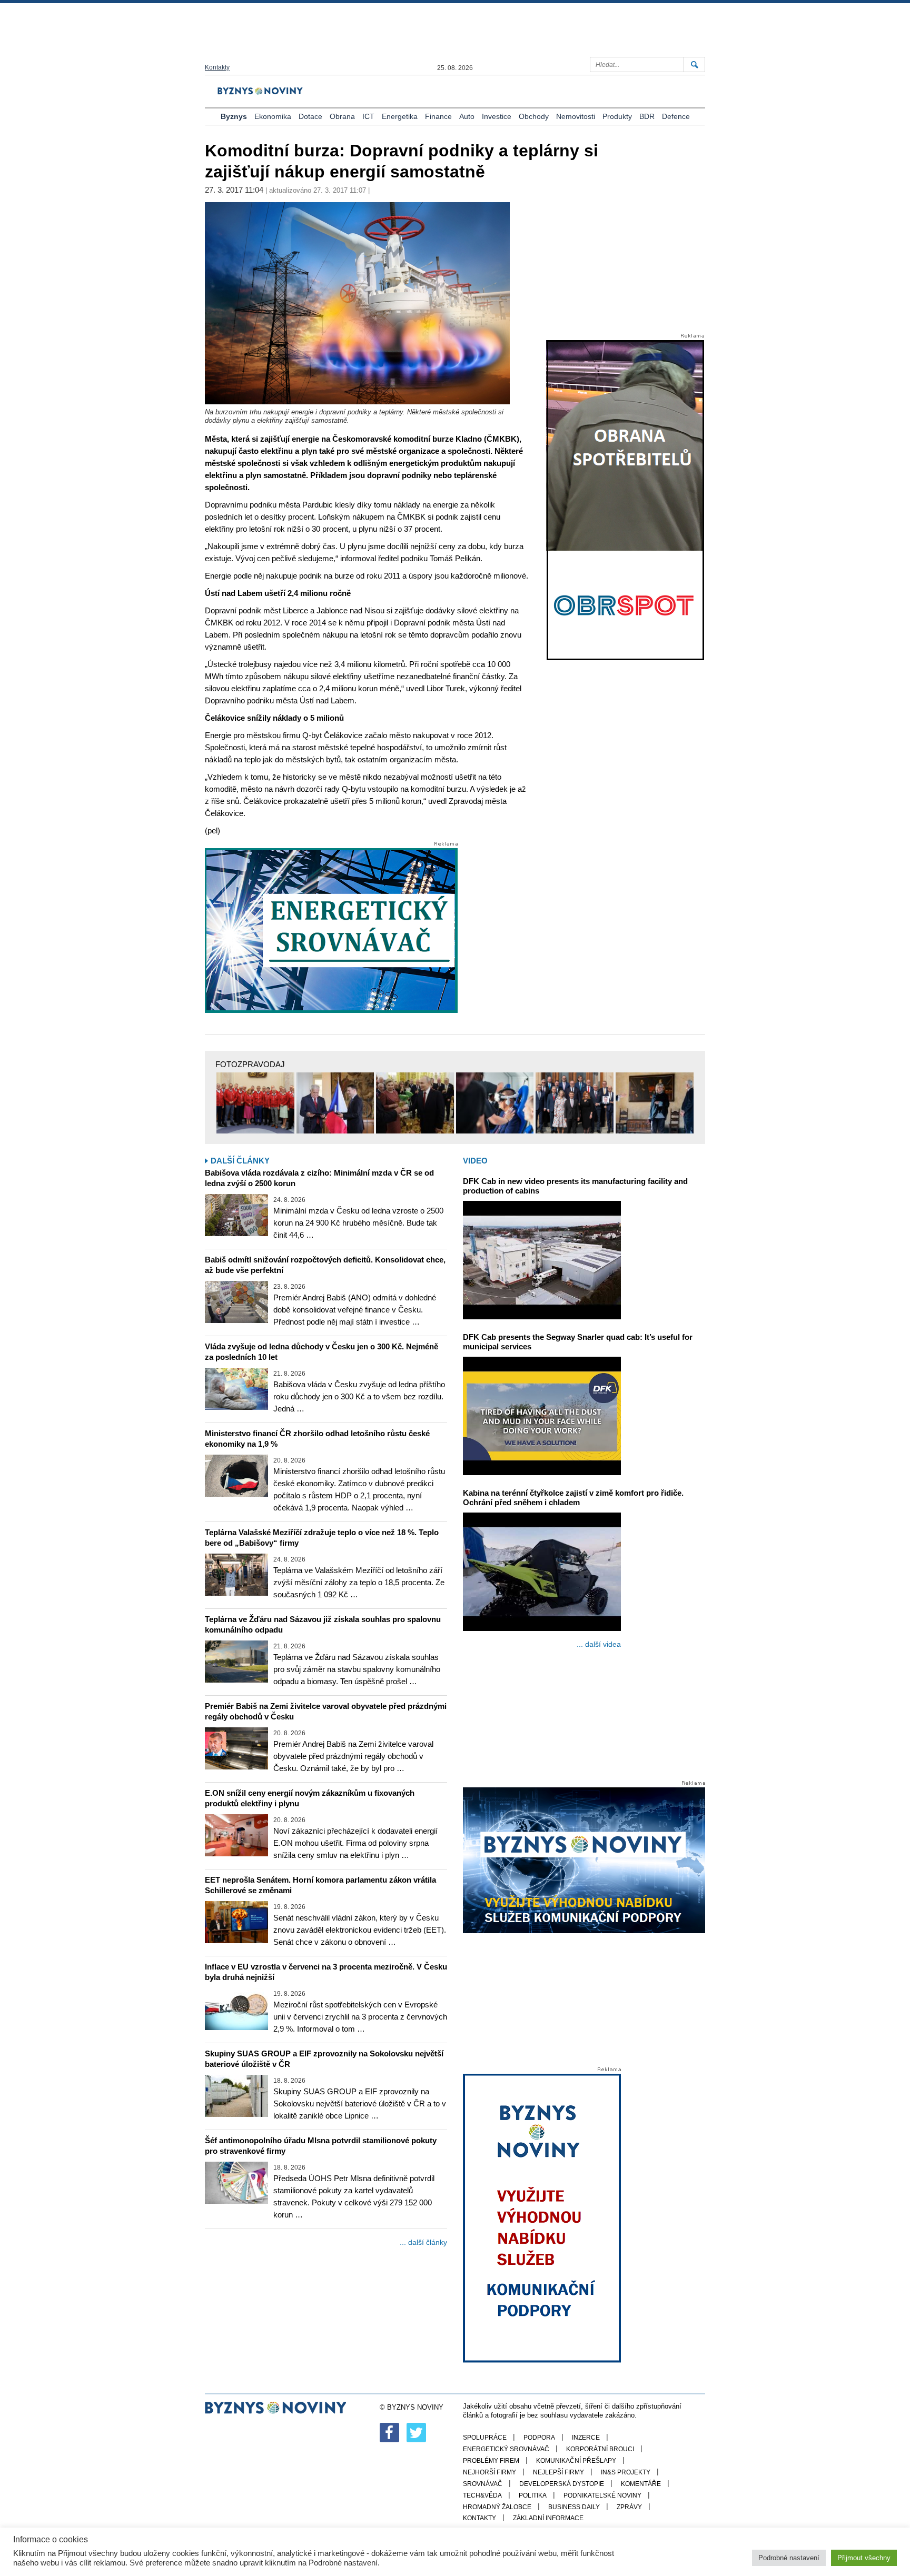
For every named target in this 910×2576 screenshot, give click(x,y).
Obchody (534, 116)
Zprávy (629, 2507)
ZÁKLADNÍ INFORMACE (548, 2518)
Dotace (310, 116)
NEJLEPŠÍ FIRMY (558, 2472)
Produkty (617, 116)
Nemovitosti (576, 116)
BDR (647, 116)
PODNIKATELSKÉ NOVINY (602, 2495)
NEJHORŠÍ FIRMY (489, 2472)
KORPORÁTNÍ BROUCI (600, 2449)
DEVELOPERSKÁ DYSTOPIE (562, 2484)
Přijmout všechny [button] (864, 2558)
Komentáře (641, 2484)
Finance (438, 116)
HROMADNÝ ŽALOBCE (497, 2507)
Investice (497, 116)
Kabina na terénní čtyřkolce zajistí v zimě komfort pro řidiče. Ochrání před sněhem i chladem (573, 1498)
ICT (368, 116)
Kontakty (217, 67)
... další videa (599, 1644)
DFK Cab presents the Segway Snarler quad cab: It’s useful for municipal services (578, 1342)
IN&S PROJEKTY (626, 2472)
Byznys (234, 116)
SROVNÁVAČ (483, 2484)
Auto (467, 116)
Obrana (342, 116)
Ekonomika (273, 116)
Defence (676, 116)
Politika (533, 2495)
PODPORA (539, 2438)
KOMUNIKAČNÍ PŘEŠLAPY (576, 2461)
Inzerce (586, 2438)
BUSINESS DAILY (574, 2507)
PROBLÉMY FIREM (491, 2461)
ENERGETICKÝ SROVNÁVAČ (506, 2449)
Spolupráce (485, 2438)
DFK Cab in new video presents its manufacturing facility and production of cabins (575, 1186)
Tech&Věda (482, 2495)
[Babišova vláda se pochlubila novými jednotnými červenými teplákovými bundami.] (255, 1103)
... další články (423, 2242)
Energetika (400, 116)
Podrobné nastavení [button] (789, 2558)
